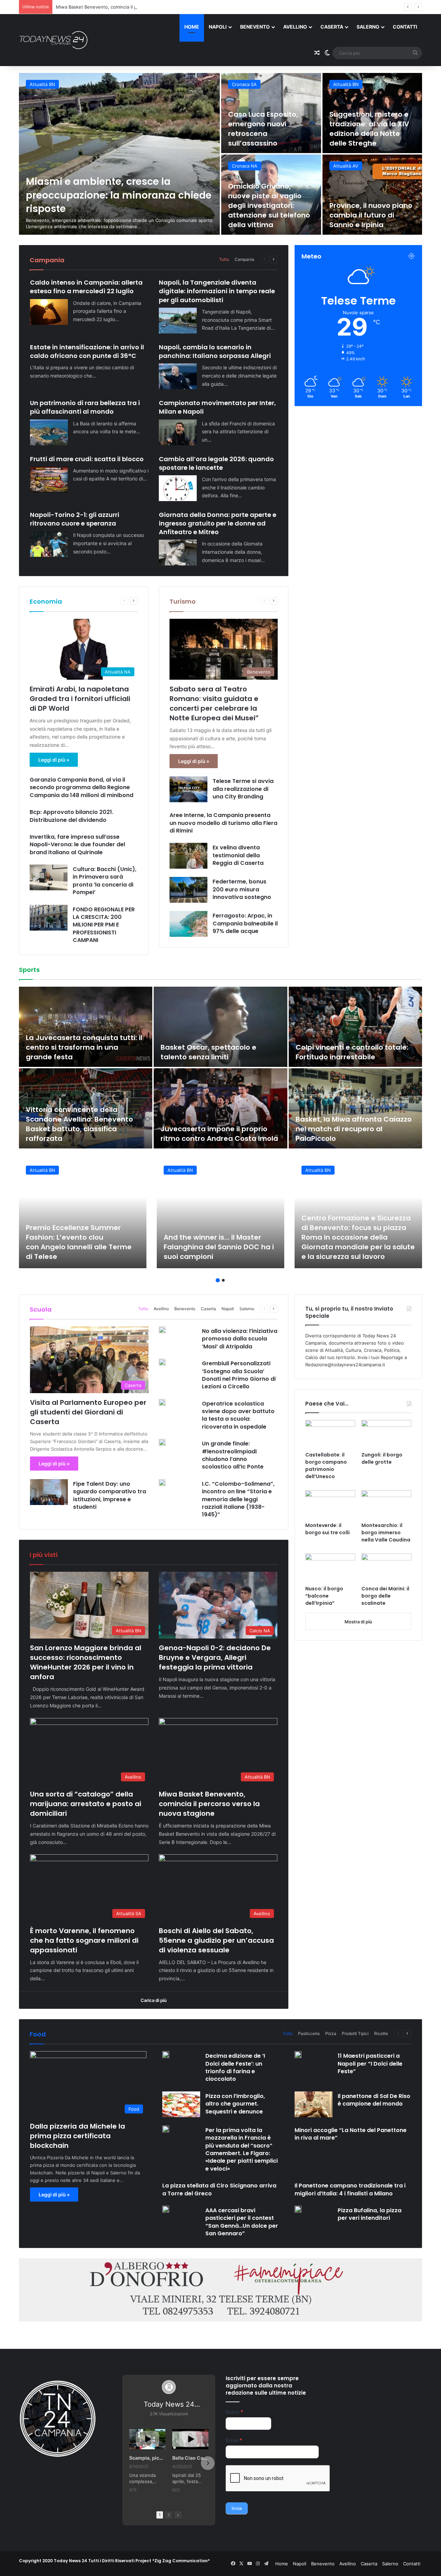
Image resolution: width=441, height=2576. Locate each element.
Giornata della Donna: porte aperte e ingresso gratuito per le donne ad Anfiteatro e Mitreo (218, 523)
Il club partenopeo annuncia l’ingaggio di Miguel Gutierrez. (78, 1134)
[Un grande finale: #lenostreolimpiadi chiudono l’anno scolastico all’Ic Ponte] (162, 1442)
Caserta (332, 27)
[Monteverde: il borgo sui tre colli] (330, 1504)
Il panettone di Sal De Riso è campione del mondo (374, 2100)
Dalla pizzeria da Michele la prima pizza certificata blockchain (78, 2136)
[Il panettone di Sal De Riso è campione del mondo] (314, 2104)
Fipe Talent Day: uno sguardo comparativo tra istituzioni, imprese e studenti (110, 1495)
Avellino (295, 27)
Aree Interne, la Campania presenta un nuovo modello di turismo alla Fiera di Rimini (223, 823)
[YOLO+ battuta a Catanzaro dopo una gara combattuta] (355, 1027)
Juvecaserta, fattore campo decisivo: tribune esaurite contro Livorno (83, 1047)
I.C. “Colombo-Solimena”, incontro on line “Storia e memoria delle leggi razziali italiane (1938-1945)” (238, 1499)
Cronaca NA (245, 84)
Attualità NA (245, 166)
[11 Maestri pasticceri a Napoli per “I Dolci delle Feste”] (298, 2055)
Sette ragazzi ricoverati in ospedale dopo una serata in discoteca (269, 134)
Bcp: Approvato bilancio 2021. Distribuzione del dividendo (71, 816)
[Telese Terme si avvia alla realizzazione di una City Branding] (188, 789)
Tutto (224, 259)
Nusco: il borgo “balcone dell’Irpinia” (324, 1596)
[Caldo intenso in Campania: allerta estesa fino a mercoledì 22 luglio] (49, 312)
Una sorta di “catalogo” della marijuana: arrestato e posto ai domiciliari (86, 1804)
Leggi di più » (54, 760)
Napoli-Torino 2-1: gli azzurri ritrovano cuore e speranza (75, 519)
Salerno (368, 27)
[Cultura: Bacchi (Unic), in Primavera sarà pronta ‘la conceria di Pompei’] (49, 877)
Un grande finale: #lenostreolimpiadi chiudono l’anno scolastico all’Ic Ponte (233, 1455)
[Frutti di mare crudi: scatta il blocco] (49, 480)
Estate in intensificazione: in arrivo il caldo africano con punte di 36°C (87, 351)
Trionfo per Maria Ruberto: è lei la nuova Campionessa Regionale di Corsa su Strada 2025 (220, 1047)
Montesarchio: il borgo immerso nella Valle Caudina (386, 1533)
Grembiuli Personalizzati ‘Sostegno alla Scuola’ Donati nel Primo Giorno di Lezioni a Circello (239, 1375)
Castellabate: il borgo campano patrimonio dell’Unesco (326, 1466)
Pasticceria (309, 2033)
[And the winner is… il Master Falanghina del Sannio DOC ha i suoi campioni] (220, 1213)
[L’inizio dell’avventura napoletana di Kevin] (220, 1108)
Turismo (183, 601)
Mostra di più (358, 1622)
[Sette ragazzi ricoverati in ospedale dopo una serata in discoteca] (271, 113)
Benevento (255, 27)
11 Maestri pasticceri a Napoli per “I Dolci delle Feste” (370, 2064)
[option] (220, 154)
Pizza (331, 2033)
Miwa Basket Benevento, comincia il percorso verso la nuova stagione (209, 1804)
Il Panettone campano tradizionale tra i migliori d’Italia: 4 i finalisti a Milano (350, 2189)
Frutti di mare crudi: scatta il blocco (87, 459)
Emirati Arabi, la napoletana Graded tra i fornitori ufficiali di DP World (80, 699)
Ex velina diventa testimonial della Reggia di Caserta (238, 855)
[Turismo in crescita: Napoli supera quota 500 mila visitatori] (271, 195)
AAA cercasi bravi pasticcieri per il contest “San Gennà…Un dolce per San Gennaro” (242, 2222)
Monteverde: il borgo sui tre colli (327, 1529)
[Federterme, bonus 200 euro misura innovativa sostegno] (188, 890)
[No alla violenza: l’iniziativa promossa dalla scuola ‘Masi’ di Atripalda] (162, 1330)
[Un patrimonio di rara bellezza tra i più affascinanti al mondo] (49, 432)
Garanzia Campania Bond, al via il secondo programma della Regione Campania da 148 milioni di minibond (82, 787)
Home (192, 27)
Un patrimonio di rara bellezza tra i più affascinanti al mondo (85, 407)
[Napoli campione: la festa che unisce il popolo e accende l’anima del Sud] (355, 1108)
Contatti (405, 27)
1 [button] (218, 1280)
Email (234, 2440)
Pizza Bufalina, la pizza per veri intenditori (370, 2214)
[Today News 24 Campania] (53, 40)
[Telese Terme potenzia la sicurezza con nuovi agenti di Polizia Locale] (372, 195)
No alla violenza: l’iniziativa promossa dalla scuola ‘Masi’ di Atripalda (240, 1339)
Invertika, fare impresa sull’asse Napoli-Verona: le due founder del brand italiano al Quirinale (77, 845)
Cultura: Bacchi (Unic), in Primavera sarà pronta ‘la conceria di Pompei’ (105, 881)
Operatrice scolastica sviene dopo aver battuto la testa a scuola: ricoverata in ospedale (238, 1415)
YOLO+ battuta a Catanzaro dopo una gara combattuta (346, 1052)
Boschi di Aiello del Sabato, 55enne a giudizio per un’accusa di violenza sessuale (216, 1940)
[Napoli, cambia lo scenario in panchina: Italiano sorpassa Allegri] (178, 376)
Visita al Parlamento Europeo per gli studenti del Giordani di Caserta (88, 1412)
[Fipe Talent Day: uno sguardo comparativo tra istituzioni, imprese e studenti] (49, 1492)
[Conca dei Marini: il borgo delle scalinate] (386, 1568)
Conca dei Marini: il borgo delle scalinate (385, 1596)
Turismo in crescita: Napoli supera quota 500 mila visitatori (264, 215)
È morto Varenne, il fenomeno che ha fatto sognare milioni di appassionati (84, 1940)
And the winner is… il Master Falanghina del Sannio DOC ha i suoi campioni (219, 1247)
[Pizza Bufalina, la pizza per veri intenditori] (298, 2209)
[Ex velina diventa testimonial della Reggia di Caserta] (188, 856)
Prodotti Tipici (355, 2033)
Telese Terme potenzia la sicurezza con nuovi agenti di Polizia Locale (370, 215)
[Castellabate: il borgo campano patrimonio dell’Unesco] (330, 1434)
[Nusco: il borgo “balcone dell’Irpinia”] (330, 1568)
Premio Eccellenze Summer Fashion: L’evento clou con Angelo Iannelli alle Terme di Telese (79, 1242)
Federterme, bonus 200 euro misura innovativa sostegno (242, 889)
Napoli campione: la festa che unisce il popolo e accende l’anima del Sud (348, 1129)
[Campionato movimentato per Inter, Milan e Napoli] (178, 432)
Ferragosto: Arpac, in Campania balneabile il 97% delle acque (245, 923)
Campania (244, 259)
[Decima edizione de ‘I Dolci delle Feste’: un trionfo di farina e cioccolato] (166, 2055)
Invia (237, 2508)
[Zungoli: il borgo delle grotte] (386, 1434)
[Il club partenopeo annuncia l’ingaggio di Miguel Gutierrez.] (86, 1108)
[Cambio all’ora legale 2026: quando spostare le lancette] (178, 488)
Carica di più (154, 2000)
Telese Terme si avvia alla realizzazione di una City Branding (243, 789)
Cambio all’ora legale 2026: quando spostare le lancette (216, 463)
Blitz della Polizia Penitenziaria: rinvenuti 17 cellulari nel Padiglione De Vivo (118, 195)
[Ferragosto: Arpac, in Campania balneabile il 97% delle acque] (188, 924)
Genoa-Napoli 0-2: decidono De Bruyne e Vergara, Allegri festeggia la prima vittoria (215, 1657)
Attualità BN (346, 166)
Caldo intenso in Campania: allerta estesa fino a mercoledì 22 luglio (86, 287)
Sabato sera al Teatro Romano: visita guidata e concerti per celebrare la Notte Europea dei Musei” (214, 703)
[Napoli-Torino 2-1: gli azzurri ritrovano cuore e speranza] (49, 544)
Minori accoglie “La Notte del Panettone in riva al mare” (351, 2134)
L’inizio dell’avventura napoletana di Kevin (199, 1134)
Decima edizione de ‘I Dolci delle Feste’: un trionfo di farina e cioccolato (235, 2067)
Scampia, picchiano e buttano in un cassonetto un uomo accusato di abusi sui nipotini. (147, 2458)
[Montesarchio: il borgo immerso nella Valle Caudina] (386, 1504)
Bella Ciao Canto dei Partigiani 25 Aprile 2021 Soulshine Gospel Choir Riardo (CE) (190, 2458)
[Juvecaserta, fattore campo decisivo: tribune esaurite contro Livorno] (86, 1027)
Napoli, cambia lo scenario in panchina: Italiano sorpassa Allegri (215, 351)
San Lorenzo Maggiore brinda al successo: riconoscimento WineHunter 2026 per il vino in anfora (86, 1662)
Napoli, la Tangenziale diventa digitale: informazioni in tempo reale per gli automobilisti (217, 291)
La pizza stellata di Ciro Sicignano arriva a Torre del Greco (219, 2189)
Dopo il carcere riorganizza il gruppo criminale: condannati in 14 (372, 129)
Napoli (218, 27)
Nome (234, 2412)
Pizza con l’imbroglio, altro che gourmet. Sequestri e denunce (235, 2104)
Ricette (381, 2033)
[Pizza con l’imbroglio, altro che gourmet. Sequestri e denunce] (181, 2104)
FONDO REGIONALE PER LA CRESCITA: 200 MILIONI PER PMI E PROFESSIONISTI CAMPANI (104, 925)
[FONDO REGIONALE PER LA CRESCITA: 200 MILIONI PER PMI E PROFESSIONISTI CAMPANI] (49, 918)
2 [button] (223, 1280)
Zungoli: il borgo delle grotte (382, 1458)
